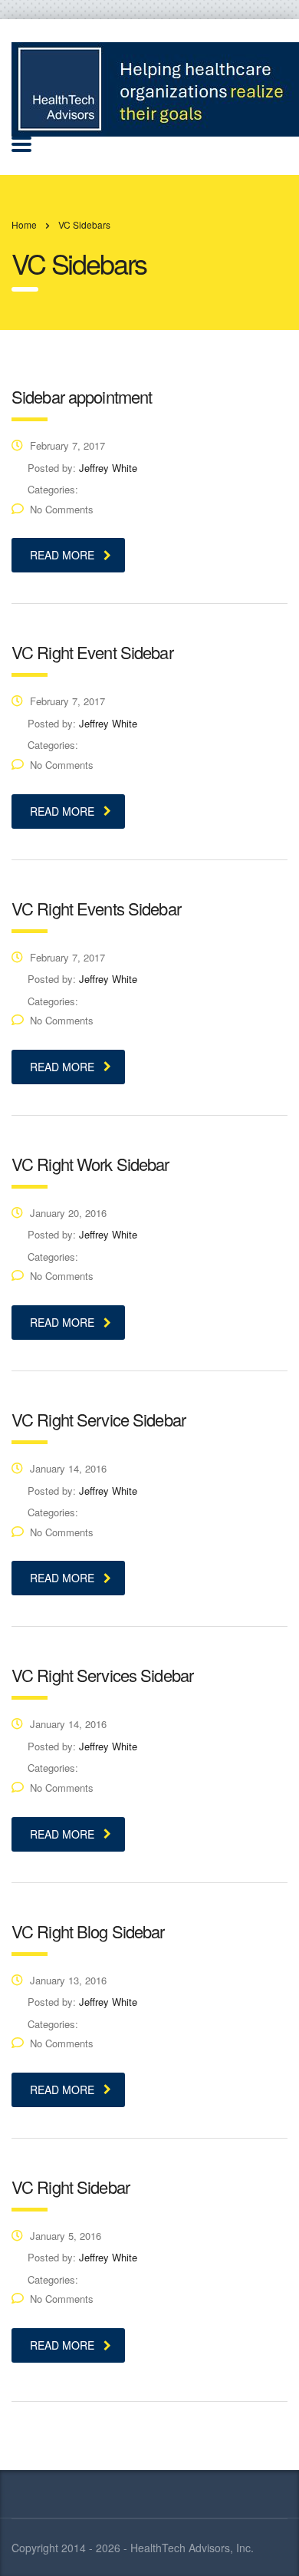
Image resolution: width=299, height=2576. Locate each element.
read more (62, 555)
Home (24, 224)
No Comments (62, 509)
